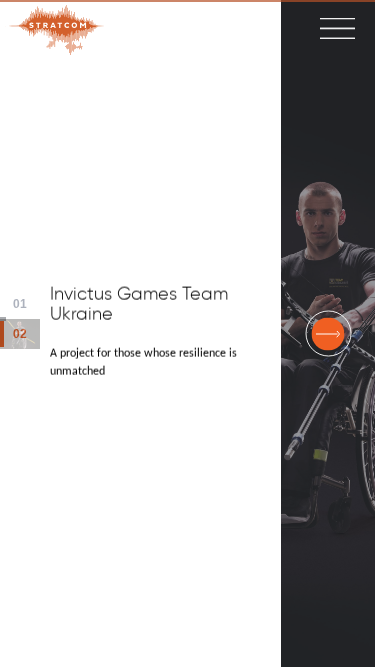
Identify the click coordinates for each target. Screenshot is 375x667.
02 (26, 333)
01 (26, 303)
